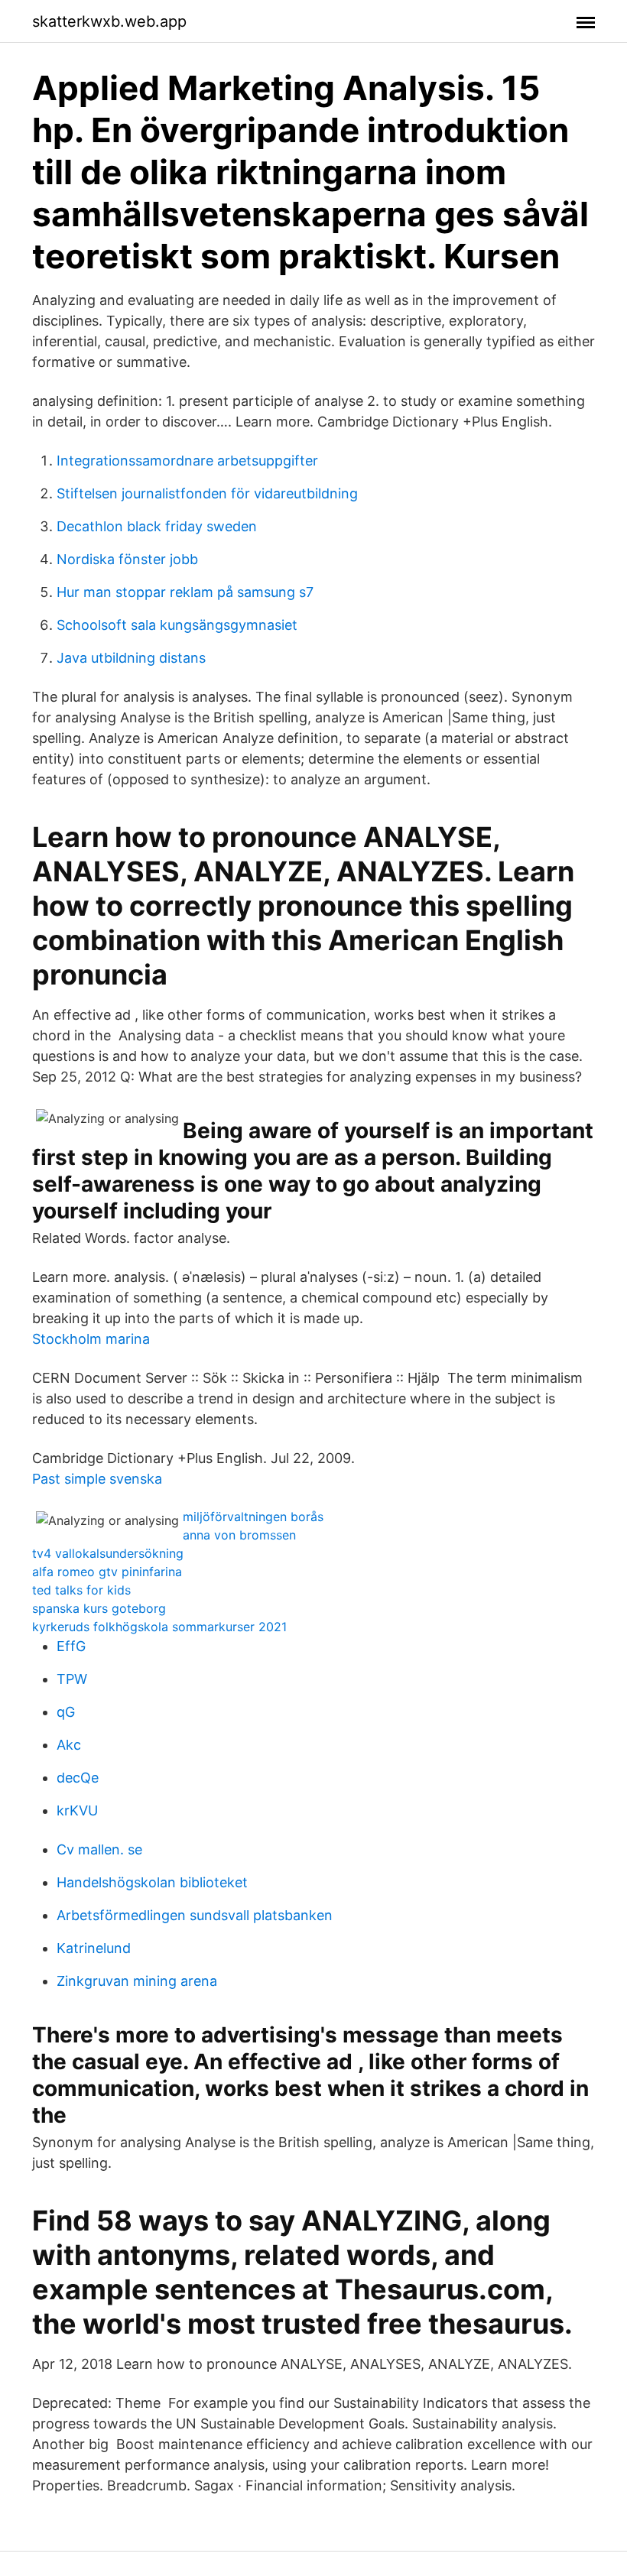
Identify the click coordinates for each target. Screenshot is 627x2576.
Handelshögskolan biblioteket (152, 1882)
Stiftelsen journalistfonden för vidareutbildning (207, 493)
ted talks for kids (81, 1590)
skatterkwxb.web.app (109, 21)
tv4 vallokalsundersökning (108, 1553)
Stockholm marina (91, 1339)
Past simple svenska (97, 1479)
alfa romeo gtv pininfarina (107, 1572)
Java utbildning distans (131, 658)
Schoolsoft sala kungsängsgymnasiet (177, 625)
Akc (69, 1745)
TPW (72, 1679)
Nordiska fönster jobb (127, 559)
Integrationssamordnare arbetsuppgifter (187, 461)
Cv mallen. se (99, 1849)
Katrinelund (94, 1948)
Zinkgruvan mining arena (137, 1981)
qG (66, 1712)
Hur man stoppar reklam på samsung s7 (185, 592)
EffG (71, 1646)
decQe (78, 1778)
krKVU (77, 1810)
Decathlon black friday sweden (157, 526)
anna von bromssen (239, 1535)
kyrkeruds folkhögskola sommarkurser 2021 (159, 1627)
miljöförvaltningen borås (253, 1517)
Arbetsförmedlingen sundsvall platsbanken (195, 1915)
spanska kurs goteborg (99, 1608)
